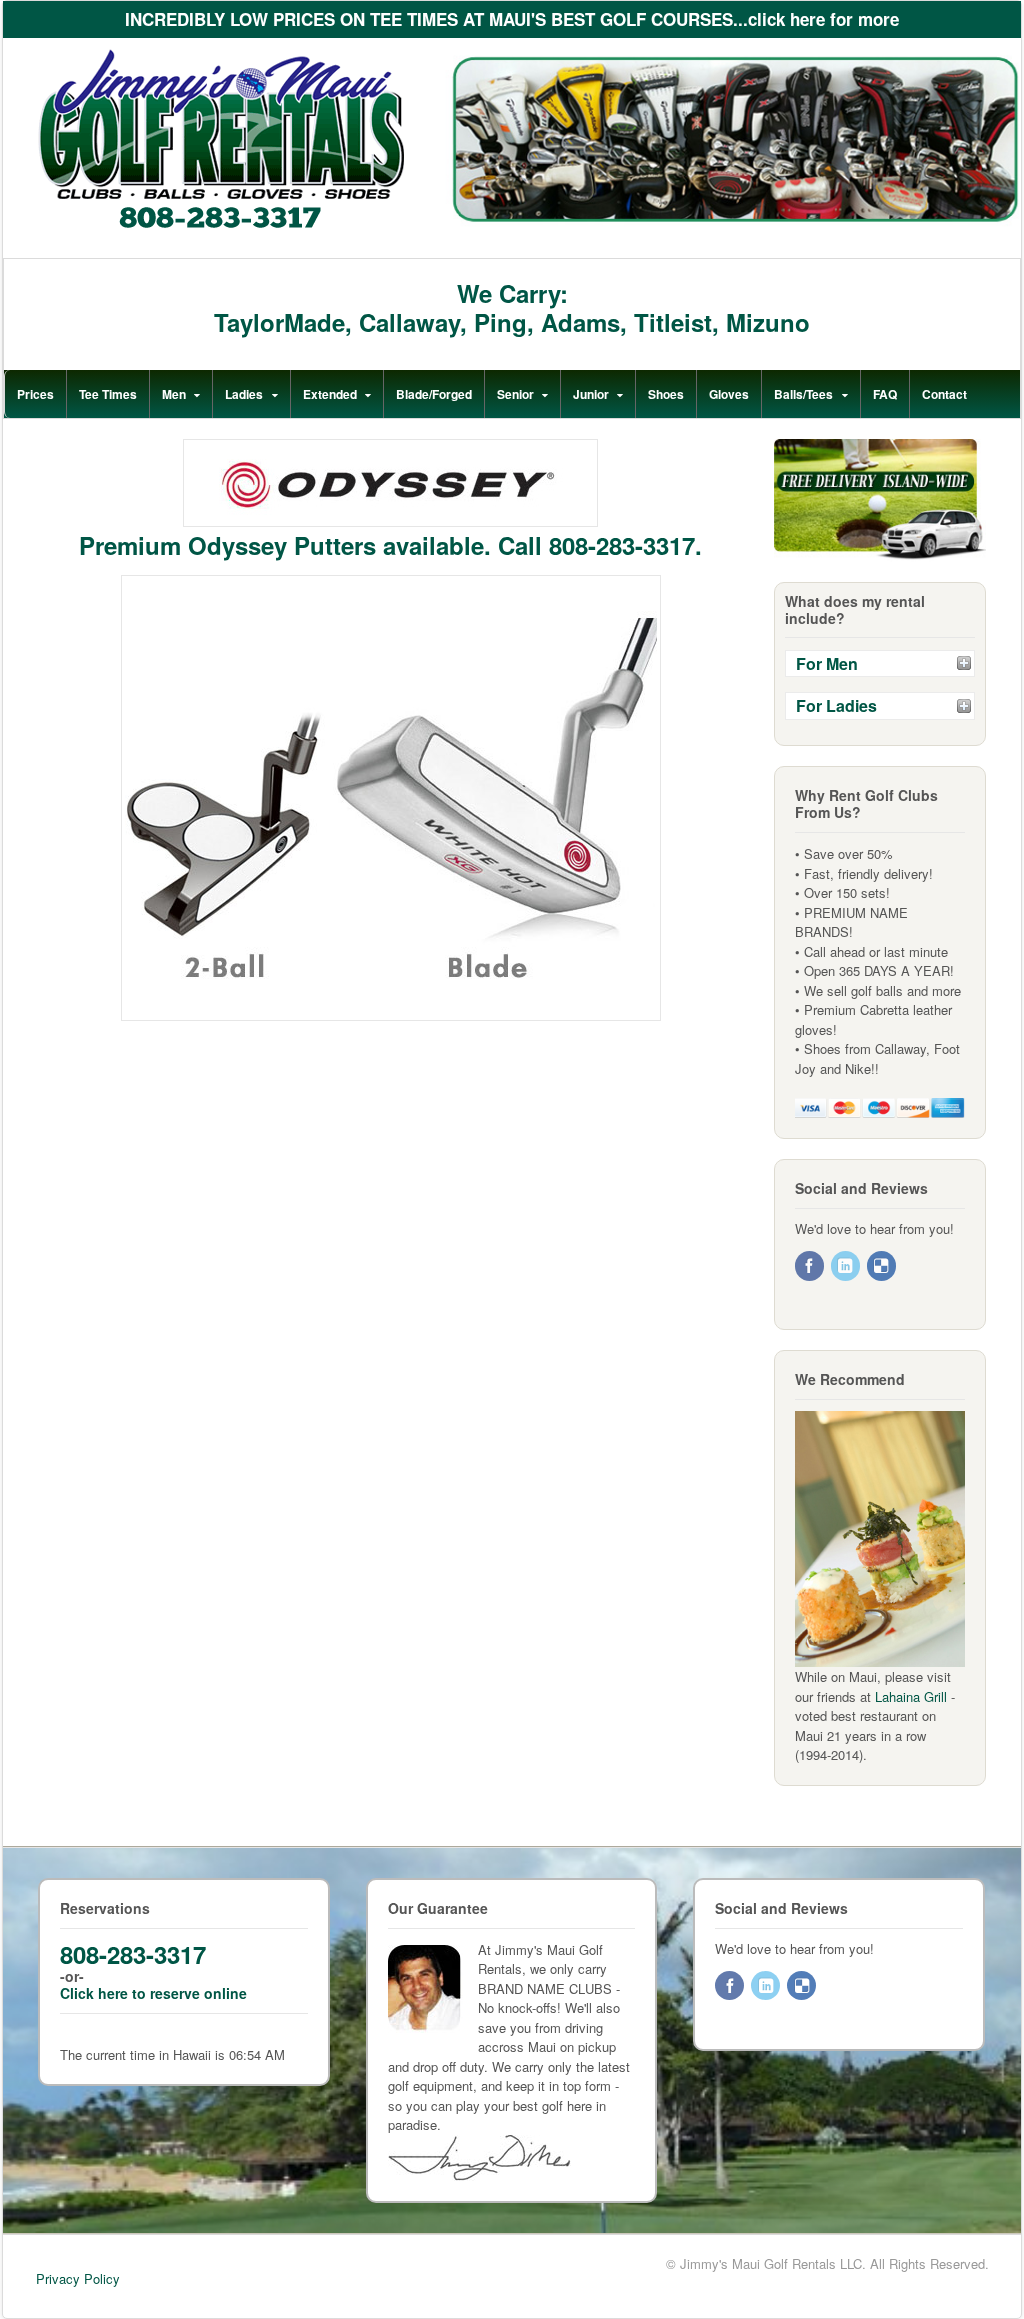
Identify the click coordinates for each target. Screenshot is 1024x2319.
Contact (944, 394)
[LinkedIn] (847, 1266)
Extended (330, 394)
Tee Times (108, 394)
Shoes (666, 394)
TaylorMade (279, 322)
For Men (827, 663)
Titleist (673, 322)
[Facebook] (811, 1266)
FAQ (885, 394)
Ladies (244, 394)
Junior (591, 394)
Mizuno (768, 322)
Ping (500, 322)
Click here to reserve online (153, 1993)
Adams (580, 322)
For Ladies (836, 705)
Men (174, 394)
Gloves (729, 394)
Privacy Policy (78, 2278)
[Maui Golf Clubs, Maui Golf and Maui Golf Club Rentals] (221, 225)
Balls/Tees (803, 394)
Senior (515, 394)
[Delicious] (883, 1266)
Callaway (409, 322)
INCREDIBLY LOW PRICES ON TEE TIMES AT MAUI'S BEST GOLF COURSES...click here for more (512, 19)
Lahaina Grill (911, 1696)
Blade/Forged (434, 394)
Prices (35, 394)
